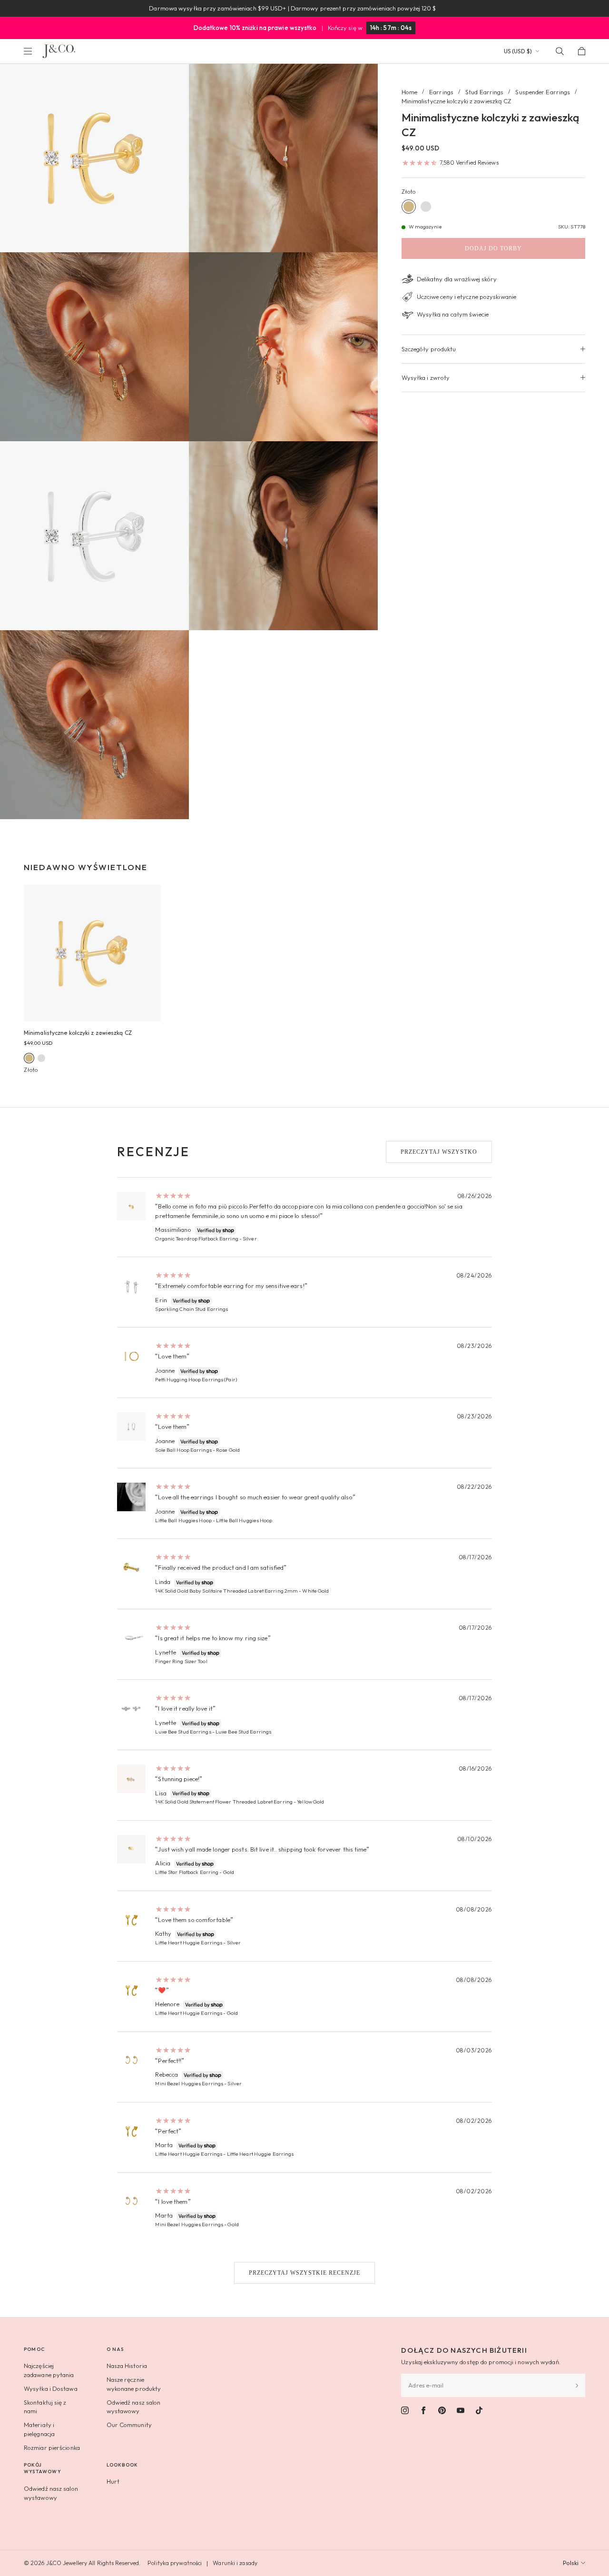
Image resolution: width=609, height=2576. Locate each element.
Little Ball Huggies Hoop (183, 1520)
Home (409, 92)
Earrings (441, 92)
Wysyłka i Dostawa (51, 2388)
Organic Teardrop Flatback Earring (196, 1238)
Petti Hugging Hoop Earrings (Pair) (196, 1379)
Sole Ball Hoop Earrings (183, 1450)
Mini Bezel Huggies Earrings (189, 2083)
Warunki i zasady (235, 2563)
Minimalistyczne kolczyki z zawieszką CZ (78, 1033)
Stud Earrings (484, 92)
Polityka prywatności (175, 2563)
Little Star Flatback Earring (187, 1872)
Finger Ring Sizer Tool (181, 1661)
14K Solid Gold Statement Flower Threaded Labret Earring (224, 1802)
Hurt (113, 2481)
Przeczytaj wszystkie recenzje (304, 2273)
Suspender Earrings (543, 92)
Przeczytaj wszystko (439, 1152)
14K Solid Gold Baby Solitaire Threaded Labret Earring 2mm (226, 1591)
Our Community (129, 2425)
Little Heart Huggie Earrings (189, 1942)
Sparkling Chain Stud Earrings (192, 1309)
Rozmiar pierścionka (52, 2447)
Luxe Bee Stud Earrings (183, 1732)
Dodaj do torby (493, 248)
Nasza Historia (127, 2366)
